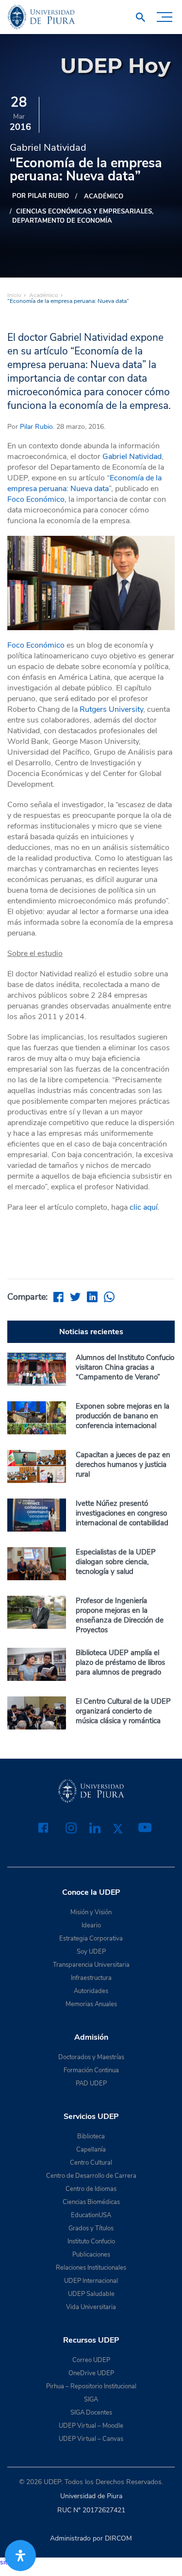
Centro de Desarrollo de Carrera (91, 2176)
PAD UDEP (91, 2083)
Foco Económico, (37, 499)
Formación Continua (91, 2070)
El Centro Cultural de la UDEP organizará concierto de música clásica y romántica (123, 1711)
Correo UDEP (91, 2360)
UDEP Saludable (91, 2294)
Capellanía (91, 2150)
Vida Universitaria (91, 2307)
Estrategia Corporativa (91, 1939)
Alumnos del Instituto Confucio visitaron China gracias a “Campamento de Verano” (125, 1367)
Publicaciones (91, 2255)
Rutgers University (111, 709)
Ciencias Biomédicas (91, 2202)
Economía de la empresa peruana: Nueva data (84, 483)
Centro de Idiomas (91, 2189)
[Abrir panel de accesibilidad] (20, 2556)
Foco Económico (36, 645)
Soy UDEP (91, 1952)
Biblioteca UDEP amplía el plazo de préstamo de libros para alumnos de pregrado (120, 1662)
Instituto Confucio (91, 2241)
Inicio (14, 295)
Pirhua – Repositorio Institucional (91, 2386)
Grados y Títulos (91, 2228)
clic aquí (144, 1207)
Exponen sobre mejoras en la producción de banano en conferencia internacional (123, 1416)
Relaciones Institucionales (91, 2268)
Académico (104, 196)
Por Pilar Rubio (41, 196)
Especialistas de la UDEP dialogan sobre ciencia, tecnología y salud (116, 1562)
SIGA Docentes (91, 2413)
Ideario (91, 1925)
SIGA (91, 2400)
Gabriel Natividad (132, 457)
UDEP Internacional (91, 2281)
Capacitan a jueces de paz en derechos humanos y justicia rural (123, 1464)
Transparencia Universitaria (91, 1965)
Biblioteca (91, 2136)
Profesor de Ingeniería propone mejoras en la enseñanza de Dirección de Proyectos (120, 1615)
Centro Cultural (91, 2163)
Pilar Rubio (36, 427)
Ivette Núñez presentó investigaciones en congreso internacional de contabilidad (122, 1513)
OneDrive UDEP (91, 2373)
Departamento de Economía (62, 221)
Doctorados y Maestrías (91, 2057)
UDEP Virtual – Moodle (91, 2426)
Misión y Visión (91, 1912)
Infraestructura (91, 1978)
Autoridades (91, 1991)
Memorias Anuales (91, 2004)
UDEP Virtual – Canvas (91, 2439)
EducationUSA (91, 2215)
